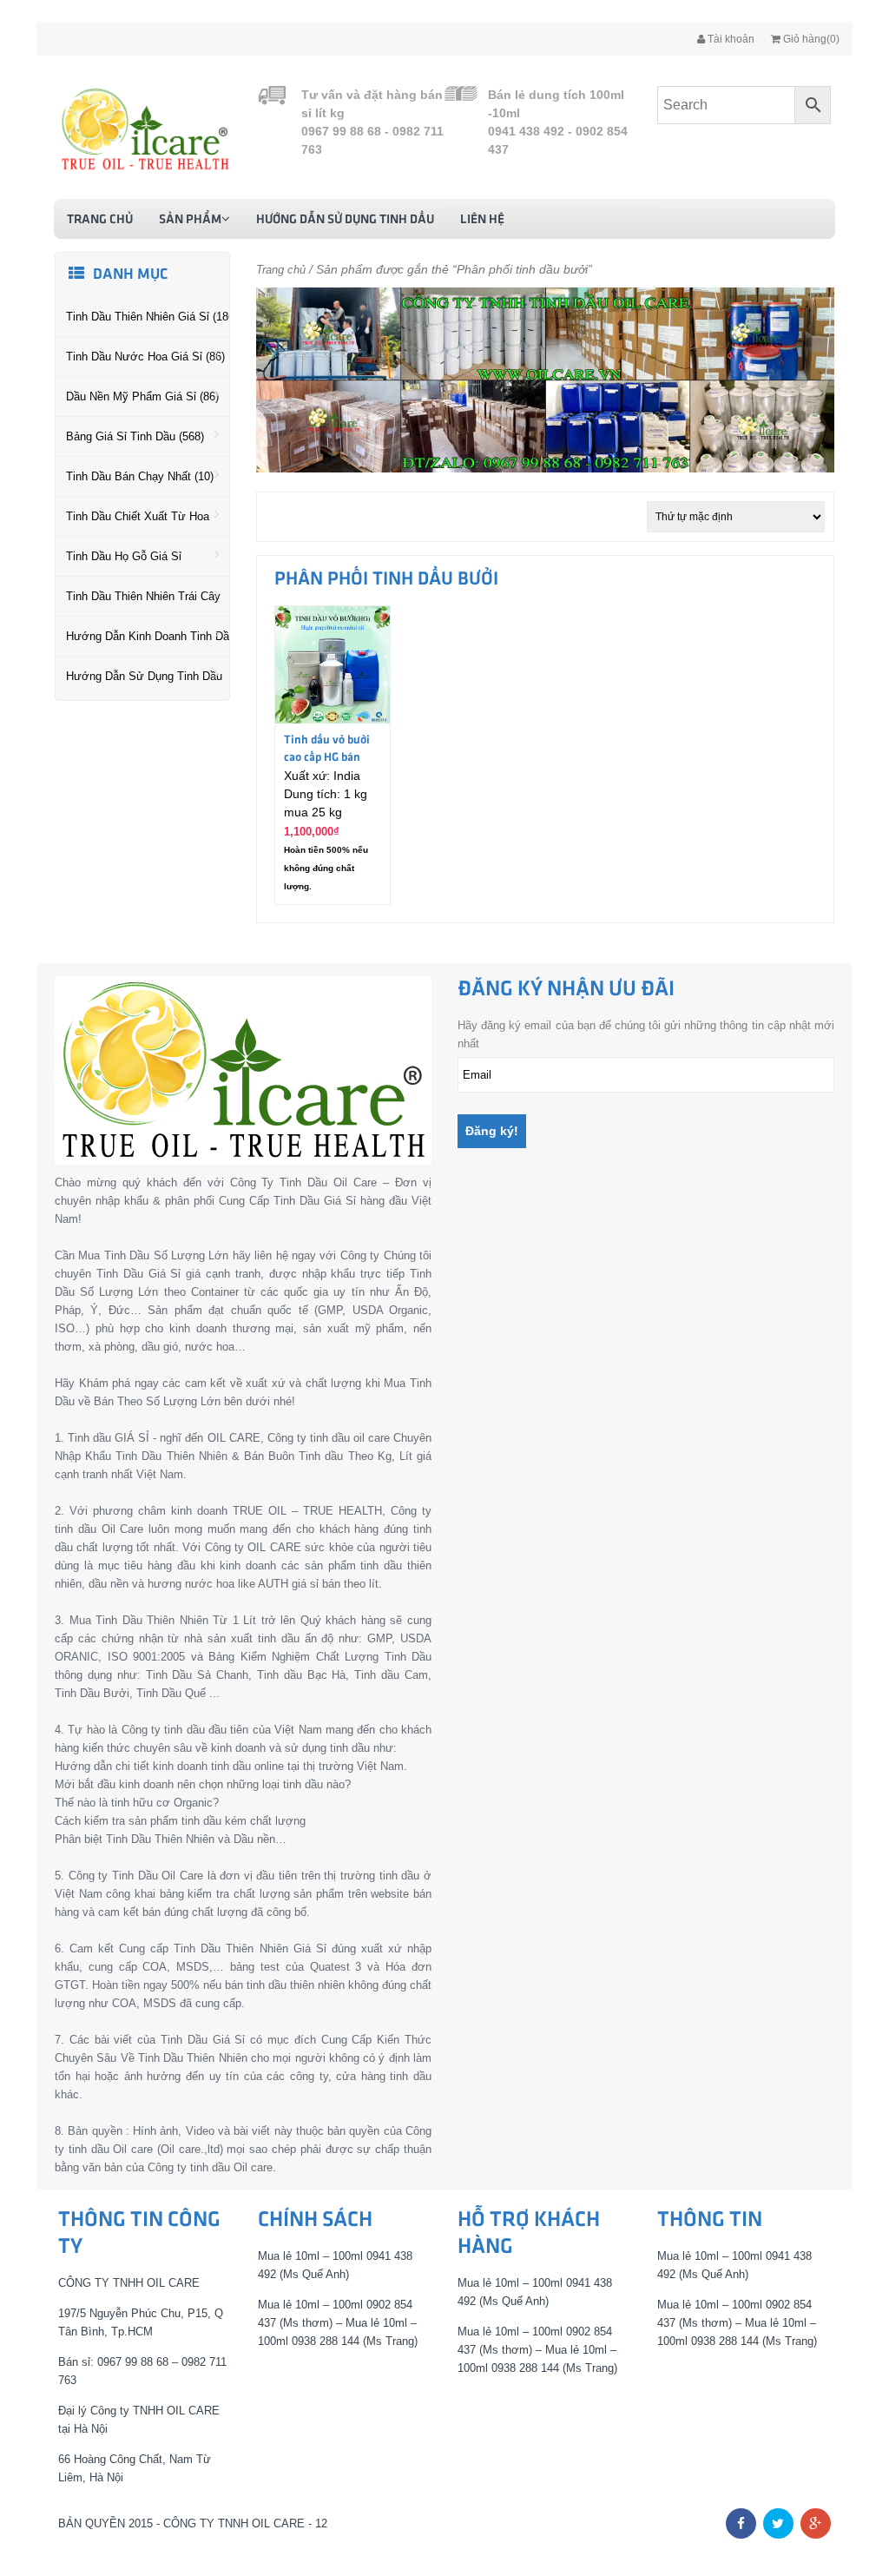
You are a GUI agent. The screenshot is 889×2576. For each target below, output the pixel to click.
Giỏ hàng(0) (810, 39)
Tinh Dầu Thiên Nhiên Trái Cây (143, 596)
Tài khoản (730, 39)
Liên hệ (482, 220)
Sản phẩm (190, 220)
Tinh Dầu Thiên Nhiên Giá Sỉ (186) (148, 317)
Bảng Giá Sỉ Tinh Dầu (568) (135, 436)
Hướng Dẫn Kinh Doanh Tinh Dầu (148, 636)
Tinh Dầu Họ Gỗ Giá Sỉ (124, 556)
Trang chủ (100, 220)
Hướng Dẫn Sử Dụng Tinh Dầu (345, 220)
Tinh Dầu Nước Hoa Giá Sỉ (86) (145, 357)
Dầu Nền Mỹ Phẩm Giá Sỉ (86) (142, 396)
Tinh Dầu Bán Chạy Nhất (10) (140, 476)
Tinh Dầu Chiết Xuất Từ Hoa (138, 516)
